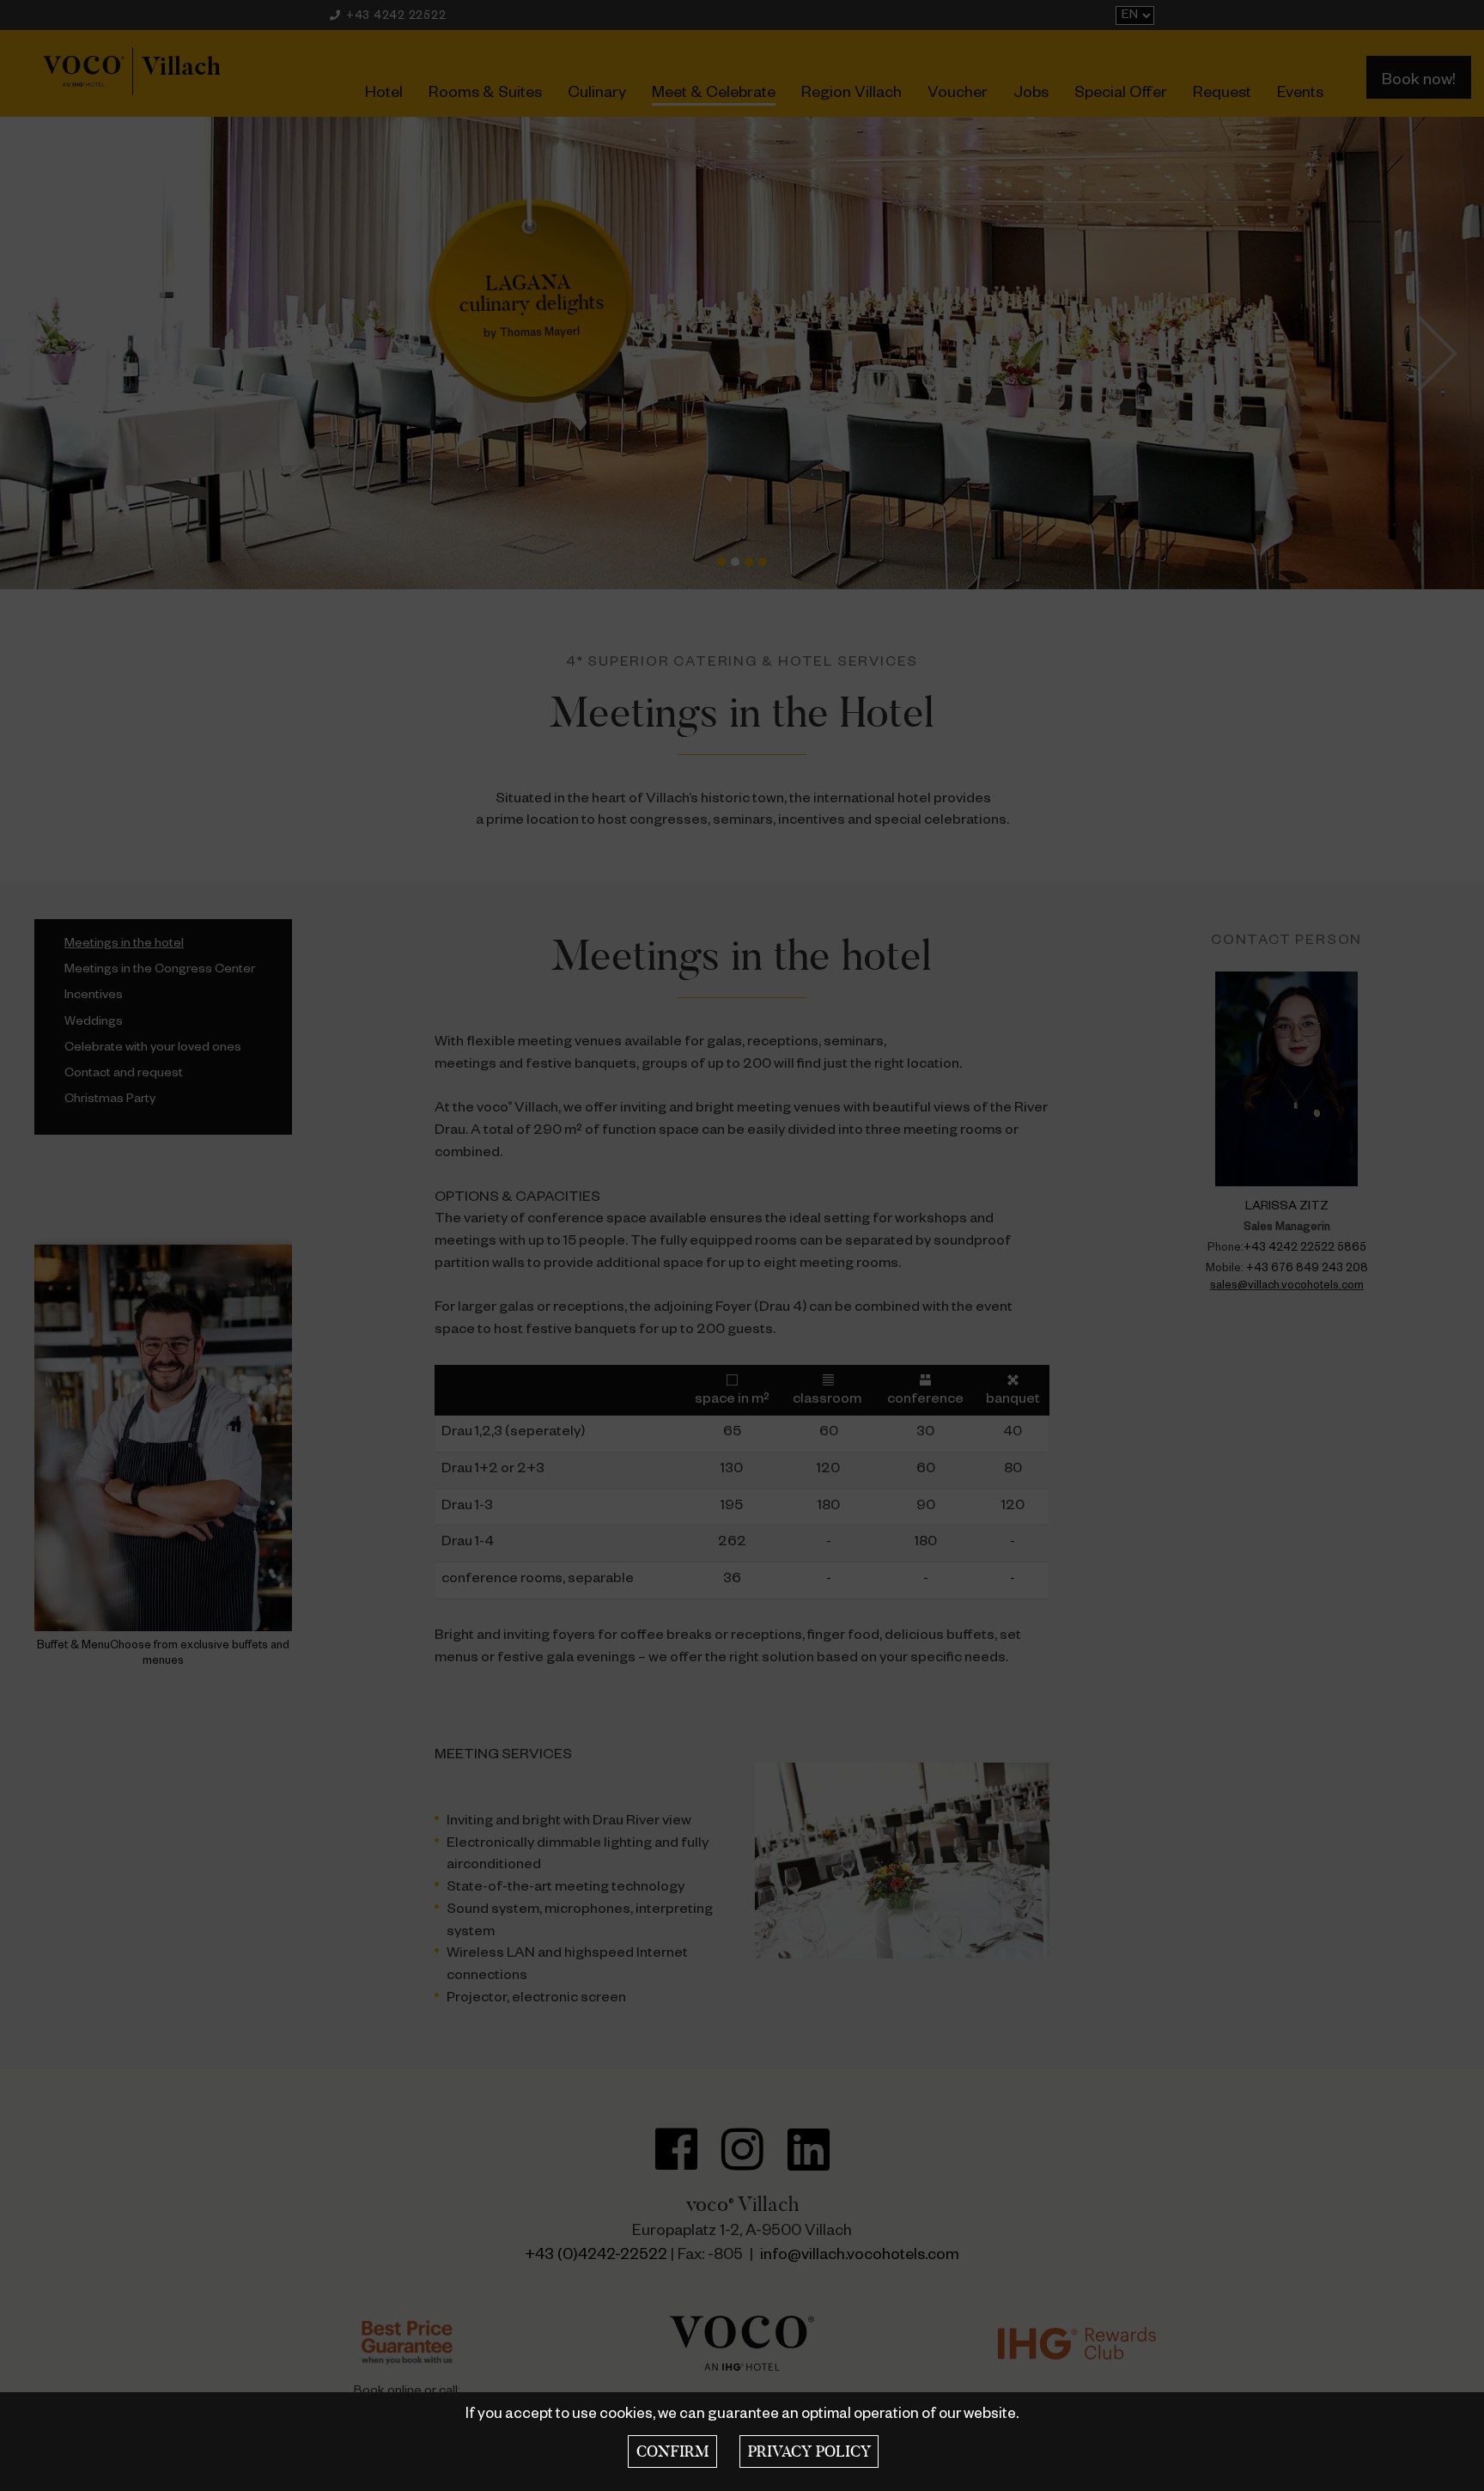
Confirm (672, 2451)
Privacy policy (809, 2451)
